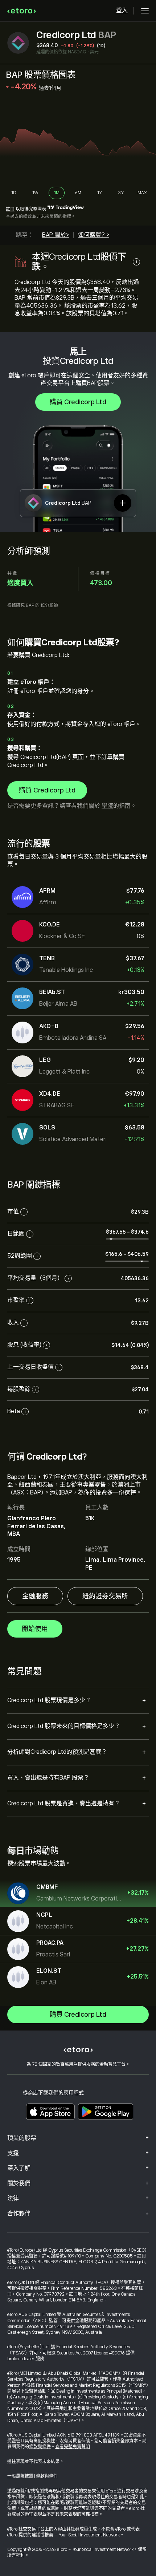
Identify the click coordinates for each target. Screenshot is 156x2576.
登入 (122, 11)
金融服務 (35, 1596)
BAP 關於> (56, 235)
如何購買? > (94, 235)
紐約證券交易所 (105, 1596)
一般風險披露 (20, 2476)
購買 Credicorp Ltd (78, 402)
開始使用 (35, 1629)
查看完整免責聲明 (73, 2447)
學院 (107, 806)
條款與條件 (40, 2447)
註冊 (10, 209)
